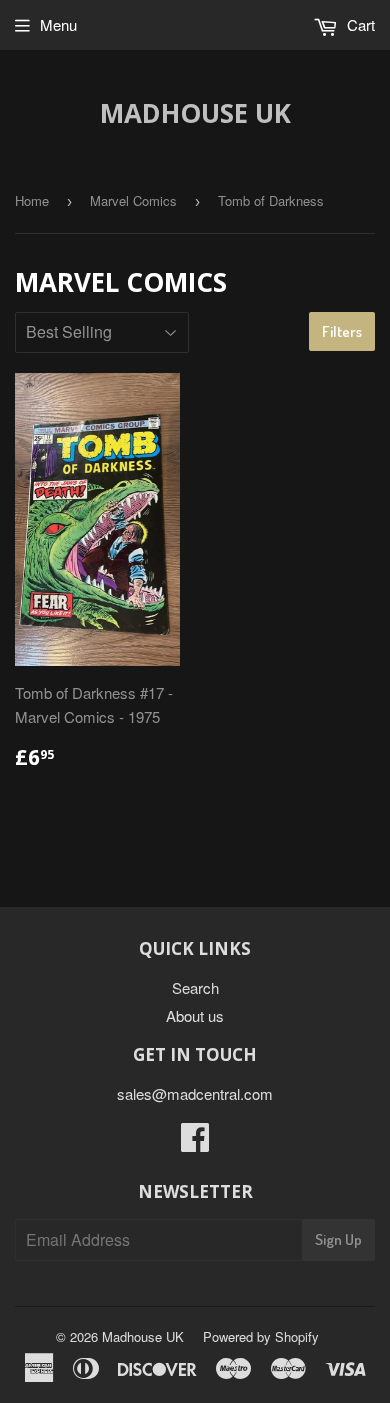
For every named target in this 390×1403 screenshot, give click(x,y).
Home (32, 200)
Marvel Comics (133, 200)
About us (195, 1015)
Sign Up (338, 1239)
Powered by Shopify (261, 1336)
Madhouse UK (195, 113)
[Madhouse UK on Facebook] (195, 1142)
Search (195, 987)
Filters (342, 331)
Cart (359, 24)
